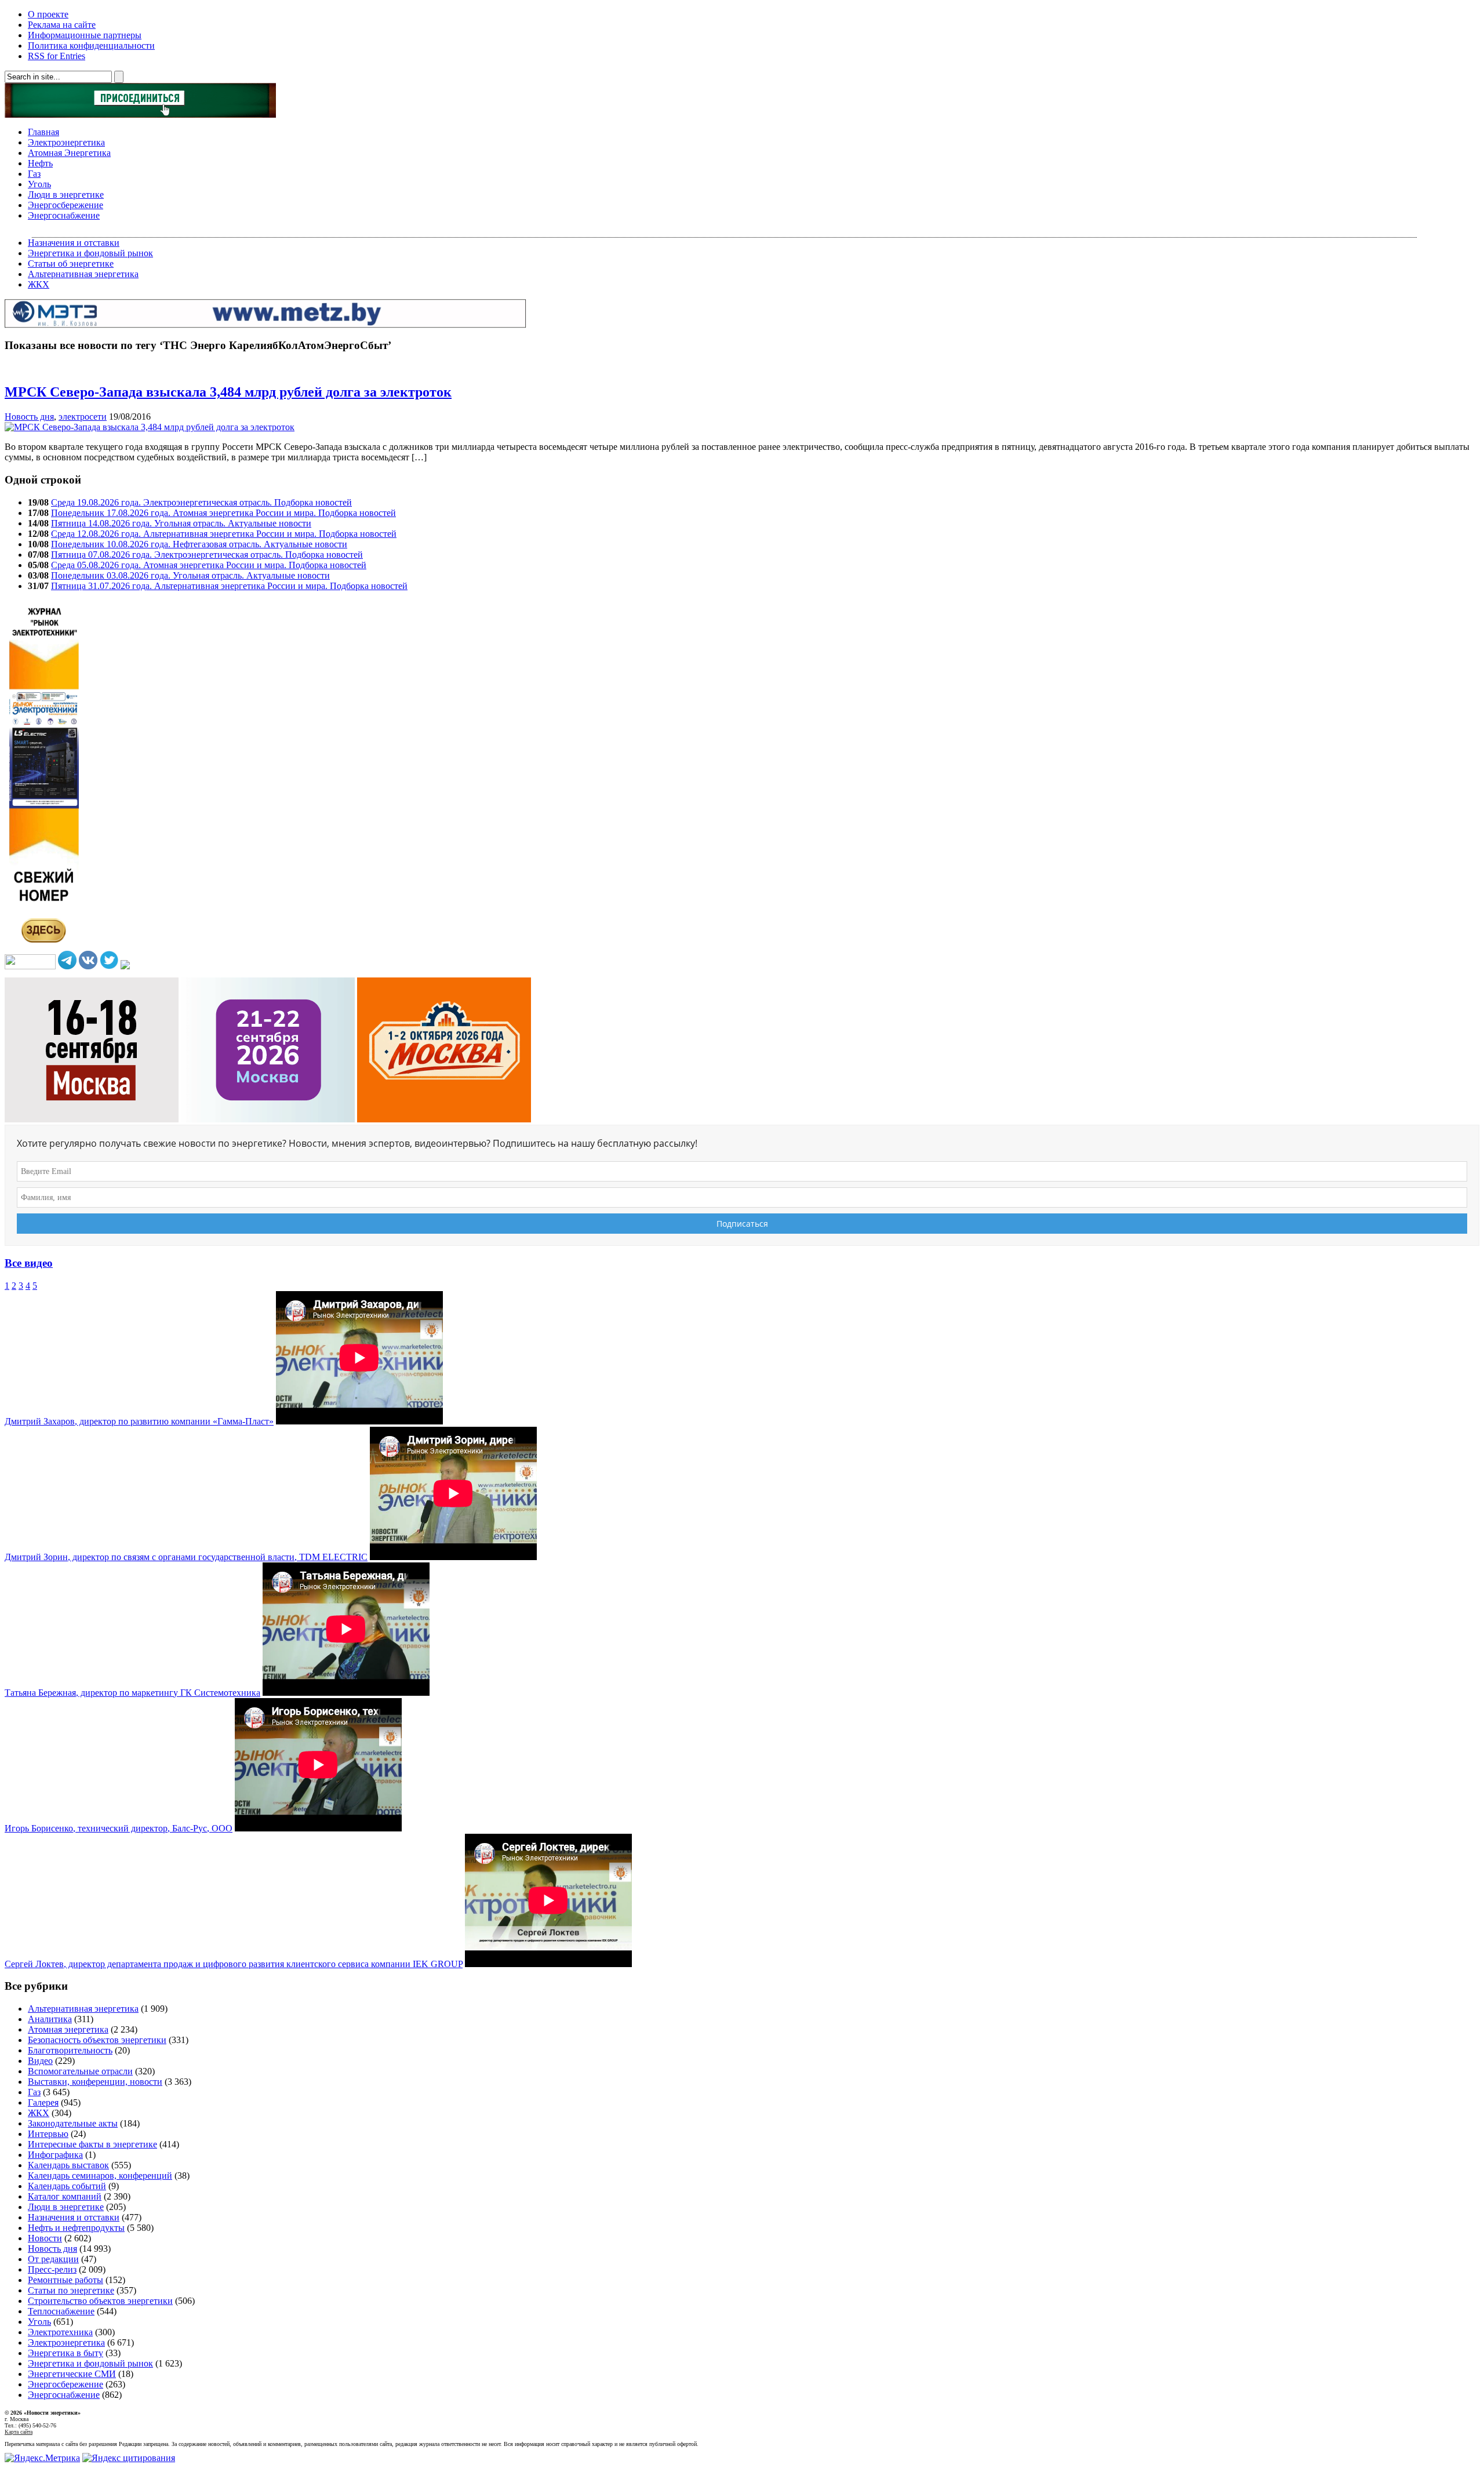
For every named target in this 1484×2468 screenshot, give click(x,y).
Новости (45, 2238)
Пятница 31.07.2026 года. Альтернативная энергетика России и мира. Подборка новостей (229, 586)
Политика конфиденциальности (91, 46)
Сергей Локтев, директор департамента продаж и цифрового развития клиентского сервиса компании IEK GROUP (234, 1964)
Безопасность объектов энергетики (97, 2040)
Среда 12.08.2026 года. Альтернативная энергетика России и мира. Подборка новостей (224, 534)
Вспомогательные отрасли (80, 2071)
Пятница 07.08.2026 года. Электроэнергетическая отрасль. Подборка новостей (207, 555)
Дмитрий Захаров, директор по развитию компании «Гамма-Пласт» (139, 1421)
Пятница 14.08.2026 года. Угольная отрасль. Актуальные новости (181, 523)
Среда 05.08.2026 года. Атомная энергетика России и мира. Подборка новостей (209, 565)
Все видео (29, 1263)
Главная (43, 132)
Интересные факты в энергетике (92, 2144)
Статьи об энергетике (71, 263)
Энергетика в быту (66, 2353)
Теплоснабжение (61, 2311)
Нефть (40, 163)
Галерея (43, 2102)
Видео (40, 2061)
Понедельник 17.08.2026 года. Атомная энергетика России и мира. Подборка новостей (223, 513)
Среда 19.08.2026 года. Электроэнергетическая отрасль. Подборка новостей (201, 502)
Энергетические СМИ (72, 2374)
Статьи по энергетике (71, 2290)
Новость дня (29, 417)
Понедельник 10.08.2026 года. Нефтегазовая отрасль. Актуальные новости (199, 544)
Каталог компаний (65, 2196)
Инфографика (55, 2155)
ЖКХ (39, 284)
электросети (83, 417)
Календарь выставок (68, 2165)
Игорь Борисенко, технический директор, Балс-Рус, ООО (119, 1828)
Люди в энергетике (66, 195)
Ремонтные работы (66, 2280)
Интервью (48, 2134)
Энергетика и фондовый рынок (90, 253)
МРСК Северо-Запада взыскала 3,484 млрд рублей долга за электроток (228, 392)
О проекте (48, 14)
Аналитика (50, 2019)
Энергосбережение (66, 205)
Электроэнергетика (66, 142)
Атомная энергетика (68, 2029)
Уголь (39, 184)
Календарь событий (67, 2186)
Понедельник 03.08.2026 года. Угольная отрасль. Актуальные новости (190, 575)
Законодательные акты (73, 2123)
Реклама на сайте (62, 25)
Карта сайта (19, 2432)
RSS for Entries (57, 56)
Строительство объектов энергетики (100, 2301)
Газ (34, 174)
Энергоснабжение (64, 215)
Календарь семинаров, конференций (100, 2176)
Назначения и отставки (74, 243)
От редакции (53, 2259)
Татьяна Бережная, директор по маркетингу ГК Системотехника (132, 1693)
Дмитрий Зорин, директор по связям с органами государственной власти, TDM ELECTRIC (186, 1557)
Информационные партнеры (85, 35)
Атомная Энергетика (69, 153)
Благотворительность (70, 2050)
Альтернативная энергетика (83, 274)
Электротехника (60, 2332)
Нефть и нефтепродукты (76, 2228)
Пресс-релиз (52, 2269)
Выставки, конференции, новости (95, 2082)
